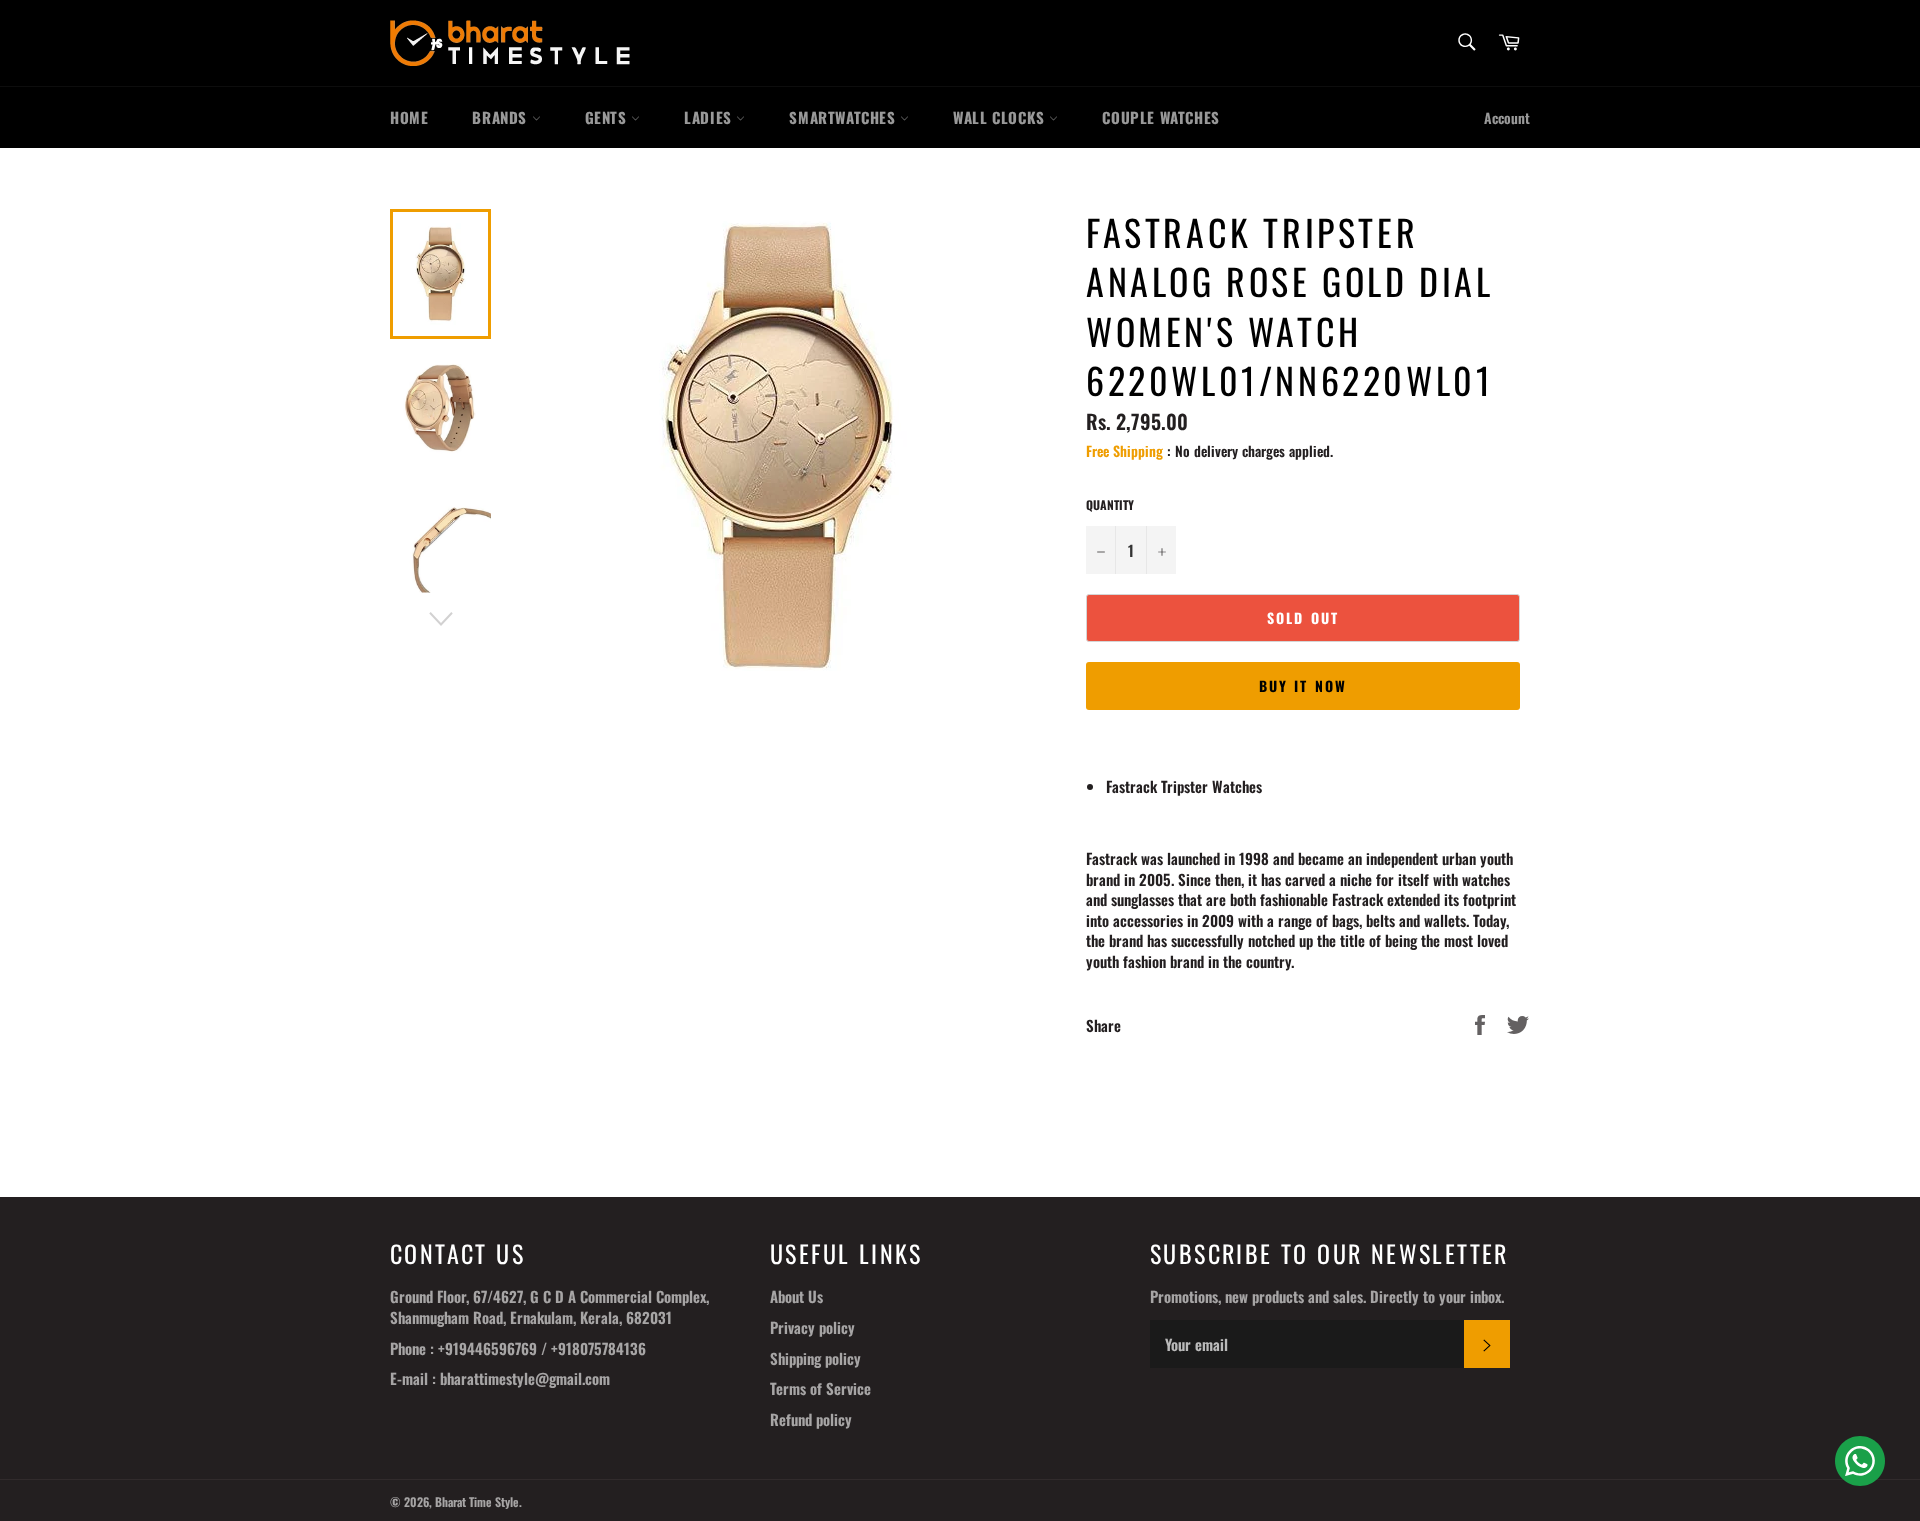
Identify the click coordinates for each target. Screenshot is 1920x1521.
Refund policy (811, 1419)
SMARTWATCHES (844, 117)
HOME (409, 117)
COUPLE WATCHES (1160, 117)
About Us (796, 1296)
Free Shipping (1124, 450)
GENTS (608, 117)
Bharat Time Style (477, 1501)
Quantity (1110, 505)
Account (1507, 117)
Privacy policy (812, 1327)
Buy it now (1303, 685)
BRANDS (501, 117)
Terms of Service (820, 1388)
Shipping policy (815, 1358)
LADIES (710, 117)
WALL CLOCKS (1001, 117)
